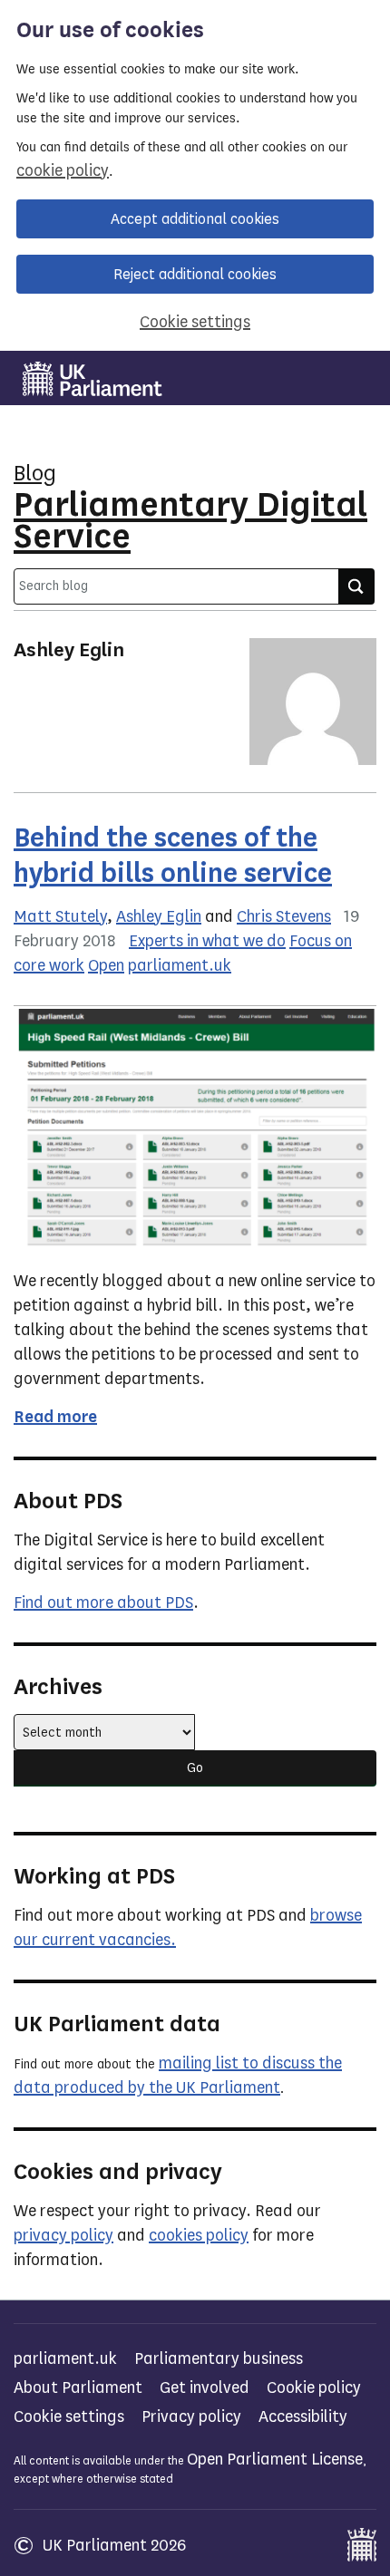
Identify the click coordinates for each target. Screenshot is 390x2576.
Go (195, 1768)
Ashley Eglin (159, 916)
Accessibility (303, 2416)
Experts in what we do (207, 941)
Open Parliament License (275, 2459)
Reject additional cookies (195, 274)
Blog (35, 473)
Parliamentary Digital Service (190, 520)
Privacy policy (191, 2416)
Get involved (205, 2387)
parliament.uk (180, 965)
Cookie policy (314, 2387)
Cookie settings (195, 322)
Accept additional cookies (195, 219)
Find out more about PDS (103, 1603)
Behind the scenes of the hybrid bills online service (173, 855)
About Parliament (78, 2387)
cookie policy (63, 170)
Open (106, 965)
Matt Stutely (60, 916)
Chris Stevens (284, 916)
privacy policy (63, 2235)
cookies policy (199, 2235)
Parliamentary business (219, 2358)
